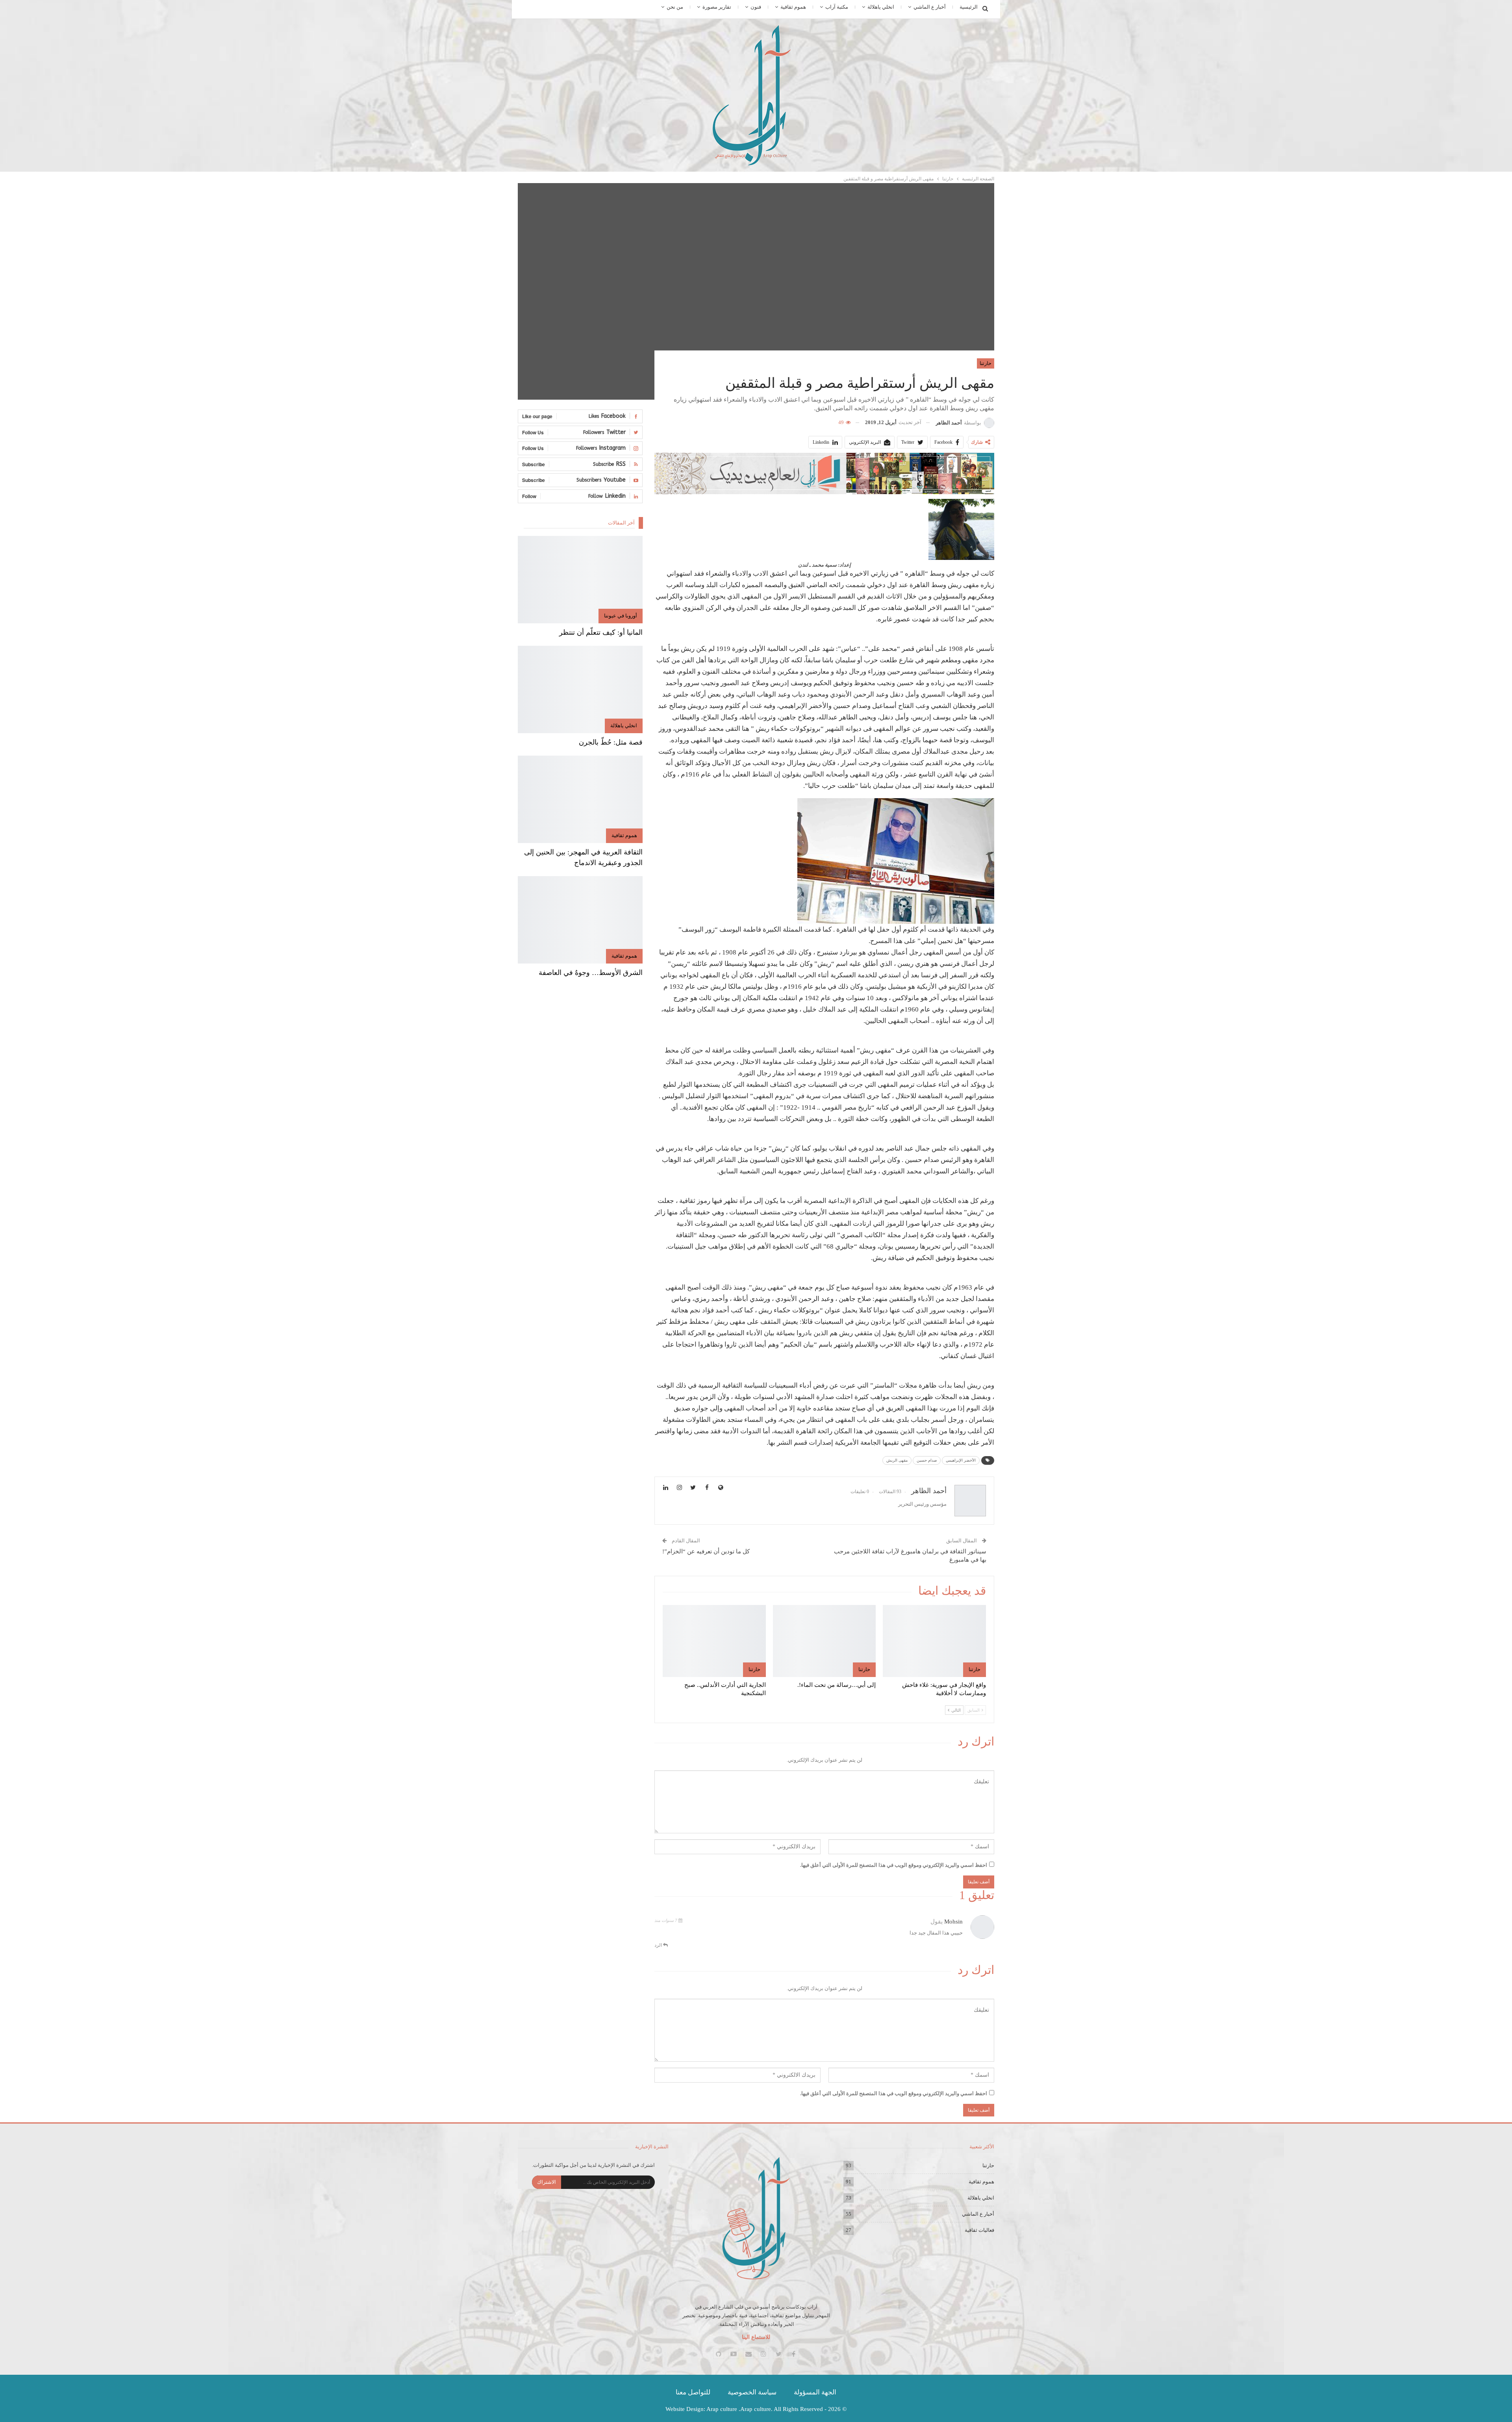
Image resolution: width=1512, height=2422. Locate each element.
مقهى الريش (897, 1460)
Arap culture (722, 2409)
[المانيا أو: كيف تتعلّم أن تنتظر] (580, 580)
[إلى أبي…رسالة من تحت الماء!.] (825, 1641)
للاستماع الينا (756, 2337)
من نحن (675, 7)
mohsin (953, 1922)
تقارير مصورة (717, 7)
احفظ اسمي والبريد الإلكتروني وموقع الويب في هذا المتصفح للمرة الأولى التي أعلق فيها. (894, 1865)
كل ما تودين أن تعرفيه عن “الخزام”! (706, 1551)
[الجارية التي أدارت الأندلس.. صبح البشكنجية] (714, 1641)
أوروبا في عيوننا (621, 616)
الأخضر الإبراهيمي (961, 1460)
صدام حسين (927, 1460)
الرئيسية (969, 7)
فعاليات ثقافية (979, 2230)
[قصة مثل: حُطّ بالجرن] (580, 689)
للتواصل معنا (693, 2392)
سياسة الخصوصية (752, 2392)
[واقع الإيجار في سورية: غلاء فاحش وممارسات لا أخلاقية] (934, 1641)
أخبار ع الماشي (930, 7)
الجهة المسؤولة (815, 2392)
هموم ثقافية (793, 7)
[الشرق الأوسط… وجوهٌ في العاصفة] (580, 920)
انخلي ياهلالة (881, 7)
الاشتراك (547, 2182)
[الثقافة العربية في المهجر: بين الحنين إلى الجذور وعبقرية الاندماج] (580, 799)
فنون (756, 7)
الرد (659, 1945)
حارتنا (986, 363)
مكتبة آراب (837, 7)
